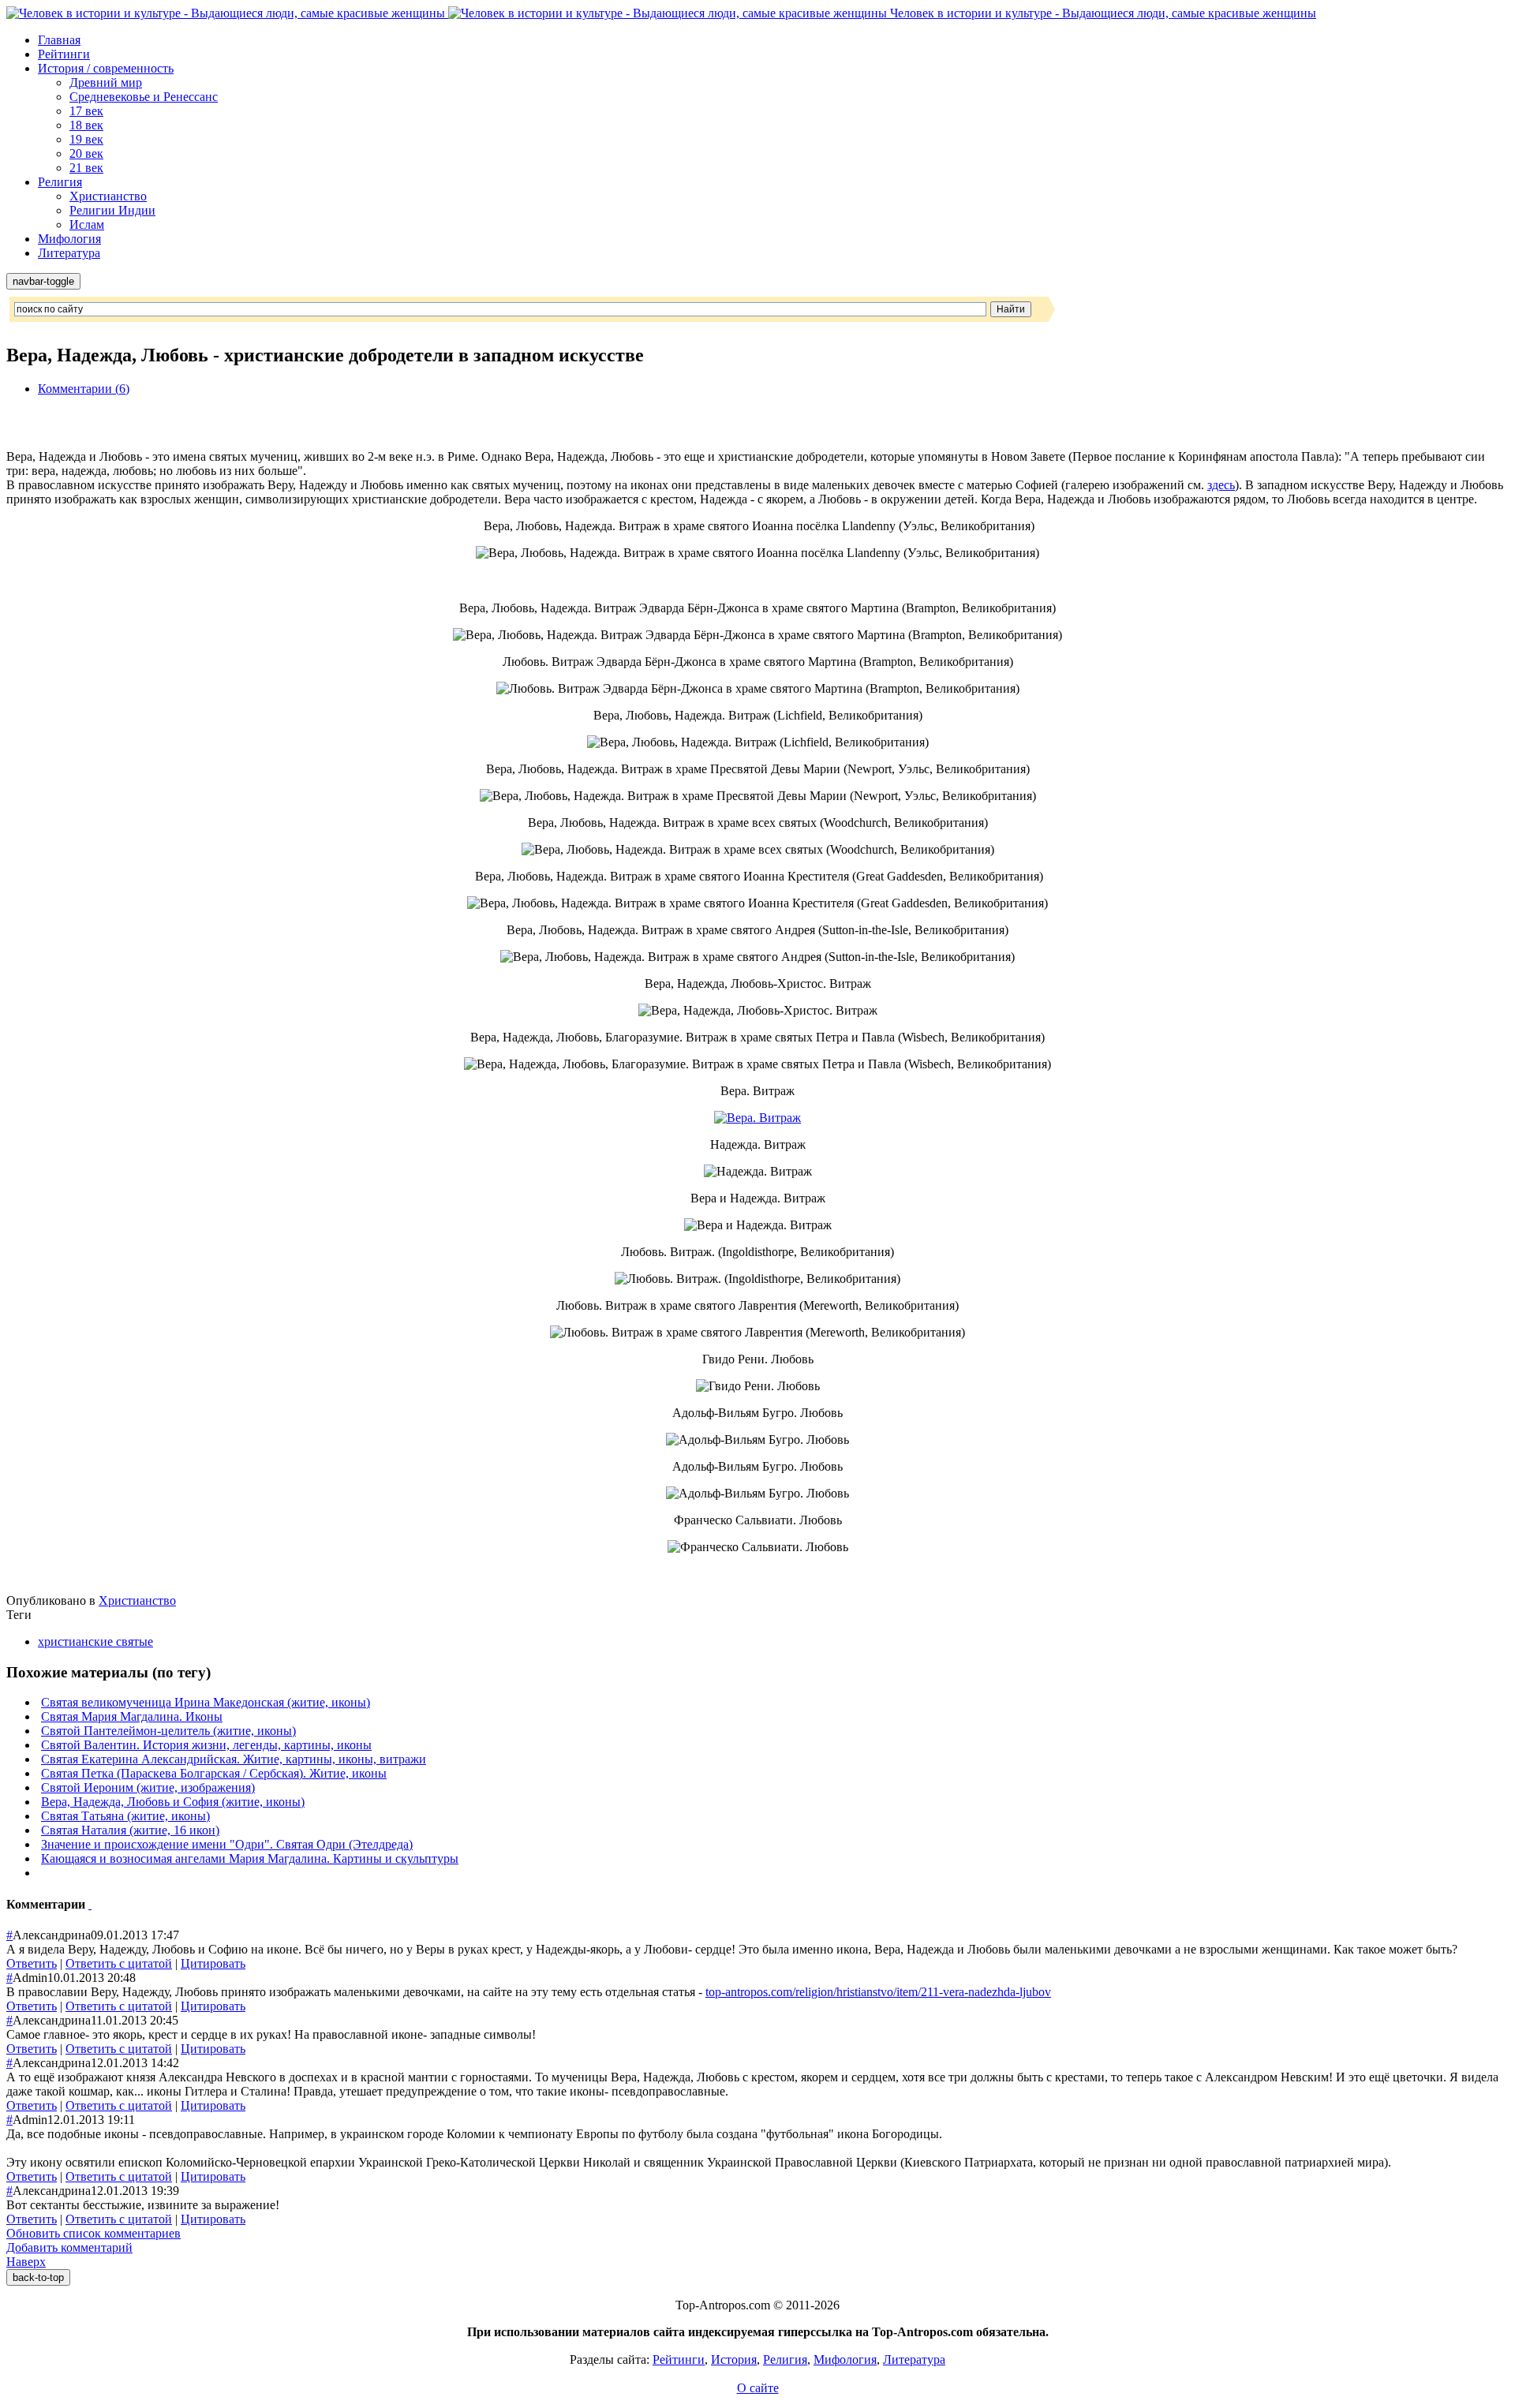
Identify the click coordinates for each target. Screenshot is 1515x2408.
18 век (86, 125)
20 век (86, 153)
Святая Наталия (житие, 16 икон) (130, 1830)
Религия (60, 182)
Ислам (87, 224)
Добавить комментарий (69, 2247)
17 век (86, 111)
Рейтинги (64, 54)
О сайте (758, 2388)
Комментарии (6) (84, 389)
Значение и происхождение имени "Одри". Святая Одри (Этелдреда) (227, 1844)
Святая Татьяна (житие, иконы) (125, 1816)
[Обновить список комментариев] (90, 1904)
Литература (69, 253)
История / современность (106, 68)
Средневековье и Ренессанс (144, 97)
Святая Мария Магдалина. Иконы (132, 1716)
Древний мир (106, 82)
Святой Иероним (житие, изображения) (148, 1787)
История (734, 2359)
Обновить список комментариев (94, 2233)
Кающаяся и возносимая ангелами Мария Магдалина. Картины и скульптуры (250, 1858)
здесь (1221, 485)
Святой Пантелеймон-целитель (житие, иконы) (168, 1731)
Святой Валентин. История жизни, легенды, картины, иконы (206, 1745)
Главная (59, 40)
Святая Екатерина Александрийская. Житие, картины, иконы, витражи (234, 1759)
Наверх (26, 2262)
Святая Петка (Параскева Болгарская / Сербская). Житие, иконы (214, 1773)
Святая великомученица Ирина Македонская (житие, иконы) (206, 1702)
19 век (86, 139)
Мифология (69, 239)
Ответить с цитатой (119, 1963)
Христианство (108, 196)
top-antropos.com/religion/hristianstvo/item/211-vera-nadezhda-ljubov (878, 1992)
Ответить (32, 1963)
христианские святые (95, 1641)
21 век (86, 168)
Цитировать (213, 1963)
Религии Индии (112, 210)
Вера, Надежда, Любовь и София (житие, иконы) (173, 1802)
